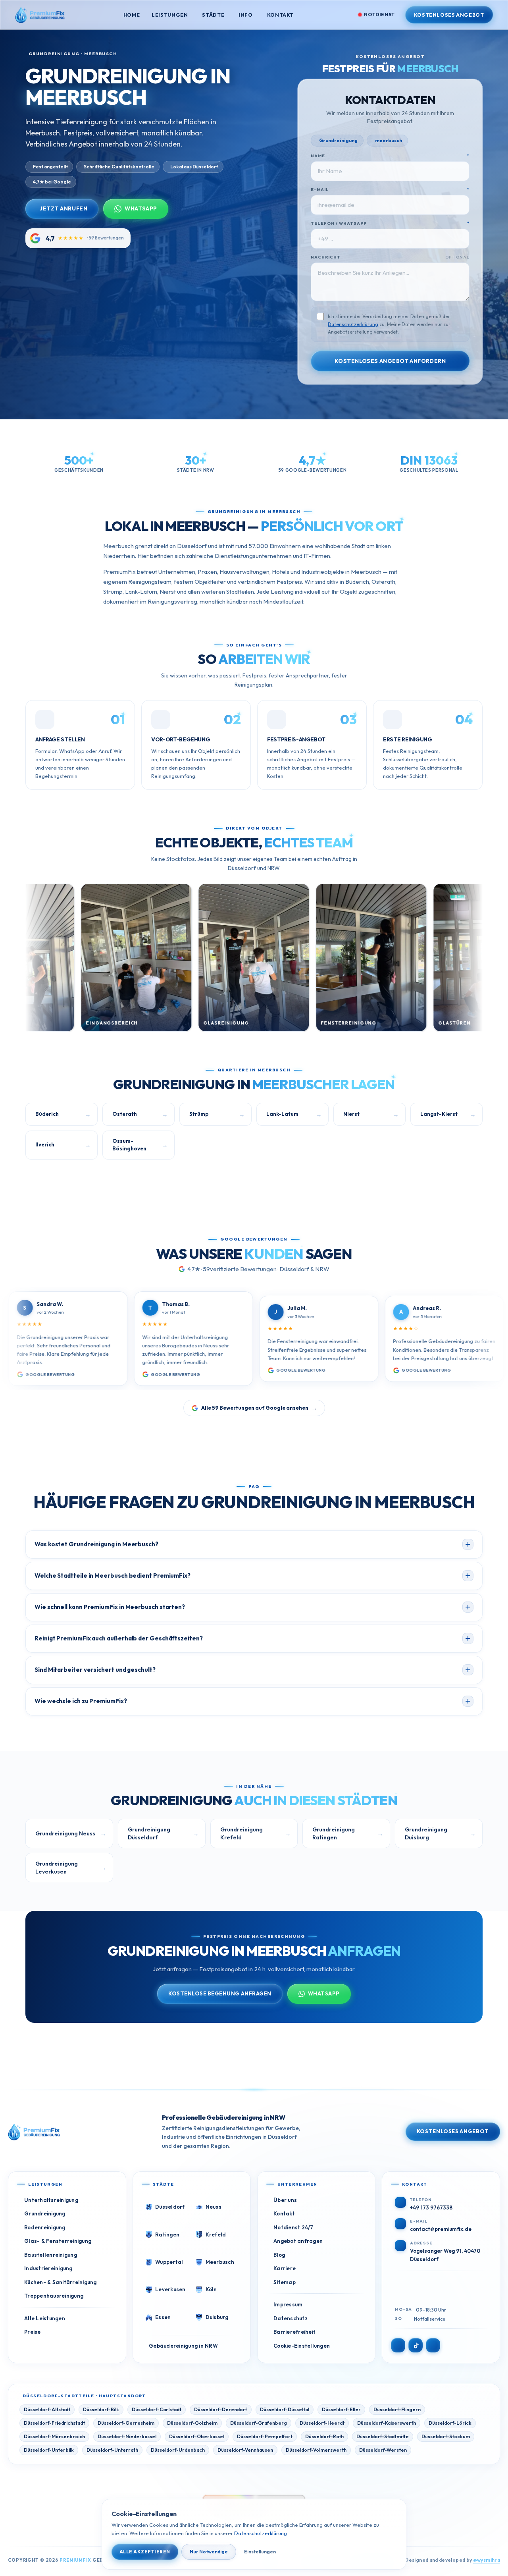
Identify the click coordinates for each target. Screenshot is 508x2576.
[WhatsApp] (433, 2345)
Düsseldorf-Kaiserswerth (387, 2423)
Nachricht (390, 257)
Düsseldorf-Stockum (446, 2436)
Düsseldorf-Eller (341, 2409)
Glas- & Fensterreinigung (58, 2241)
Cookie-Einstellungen (302, 2346)
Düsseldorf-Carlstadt (157, 2409)
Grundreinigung (45, 2213)
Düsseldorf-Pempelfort (265, 2436)
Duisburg (217, 2317)
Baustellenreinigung (51, 2255)
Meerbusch (220, 2262)
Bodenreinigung (45, 2227)
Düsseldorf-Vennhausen (245, 2450)
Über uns (285, 2200)
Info (246, 15)
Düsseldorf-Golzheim (192, 2423)
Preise (33, 2332)
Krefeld (216, 2234)
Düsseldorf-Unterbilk (49, 2450)
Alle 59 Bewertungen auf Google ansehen (259, 1408)
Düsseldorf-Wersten (383, 2450)
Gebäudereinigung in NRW (183, 2346)
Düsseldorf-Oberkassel (197, 2436)
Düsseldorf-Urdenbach (178, 2450)
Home (132, 15)
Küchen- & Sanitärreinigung (61, 2282)
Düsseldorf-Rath (324, 2436)
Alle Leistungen (45, 2318)
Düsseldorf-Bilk (101, 2409)
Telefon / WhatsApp (390, 223)
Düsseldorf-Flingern (397, 2409)
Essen (163, 2317)
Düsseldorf (170, 2207)
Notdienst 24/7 (293, 2227)
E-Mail (390, 190)
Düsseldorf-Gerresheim (126, 2423)
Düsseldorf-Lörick (450, 2423)
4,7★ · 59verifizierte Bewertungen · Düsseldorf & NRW (258, 1269)
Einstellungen (260, 2552)
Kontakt (280, 15)
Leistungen (170, 15)
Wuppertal (169, 2262)
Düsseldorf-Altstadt (47, 2409)
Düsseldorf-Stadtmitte (383, 2436)
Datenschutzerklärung (353, 324)
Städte (213, 15)
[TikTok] (416, 2345)
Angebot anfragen (298, 2241)
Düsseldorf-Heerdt (322, 2423)
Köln (211, 2289)
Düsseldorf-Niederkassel (127, 2436)
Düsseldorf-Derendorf (221, 2409)
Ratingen (167, 2234)
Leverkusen (170, 2289)
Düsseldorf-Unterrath (112, 2450)
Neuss (214, 2207)
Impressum (288, 2304)
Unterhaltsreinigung (51, 2200)
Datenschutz (291, 2318)
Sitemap (285, 2282)
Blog (279, 2255)
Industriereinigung (48, 2268)
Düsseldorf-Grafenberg (259, 2423)
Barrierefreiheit (294, 2332)
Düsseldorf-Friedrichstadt (54, 2423)
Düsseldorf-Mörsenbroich (54, 2436)
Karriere (285, 2268)
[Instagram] (398, 2345)
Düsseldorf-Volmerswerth (316, 2450)
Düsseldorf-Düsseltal (285, 2409)
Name (390, 156)
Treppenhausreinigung (54, 2296)
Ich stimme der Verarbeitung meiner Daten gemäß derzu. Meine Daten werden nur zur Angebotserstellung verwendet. (389, 324)
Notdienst (379, 14)
